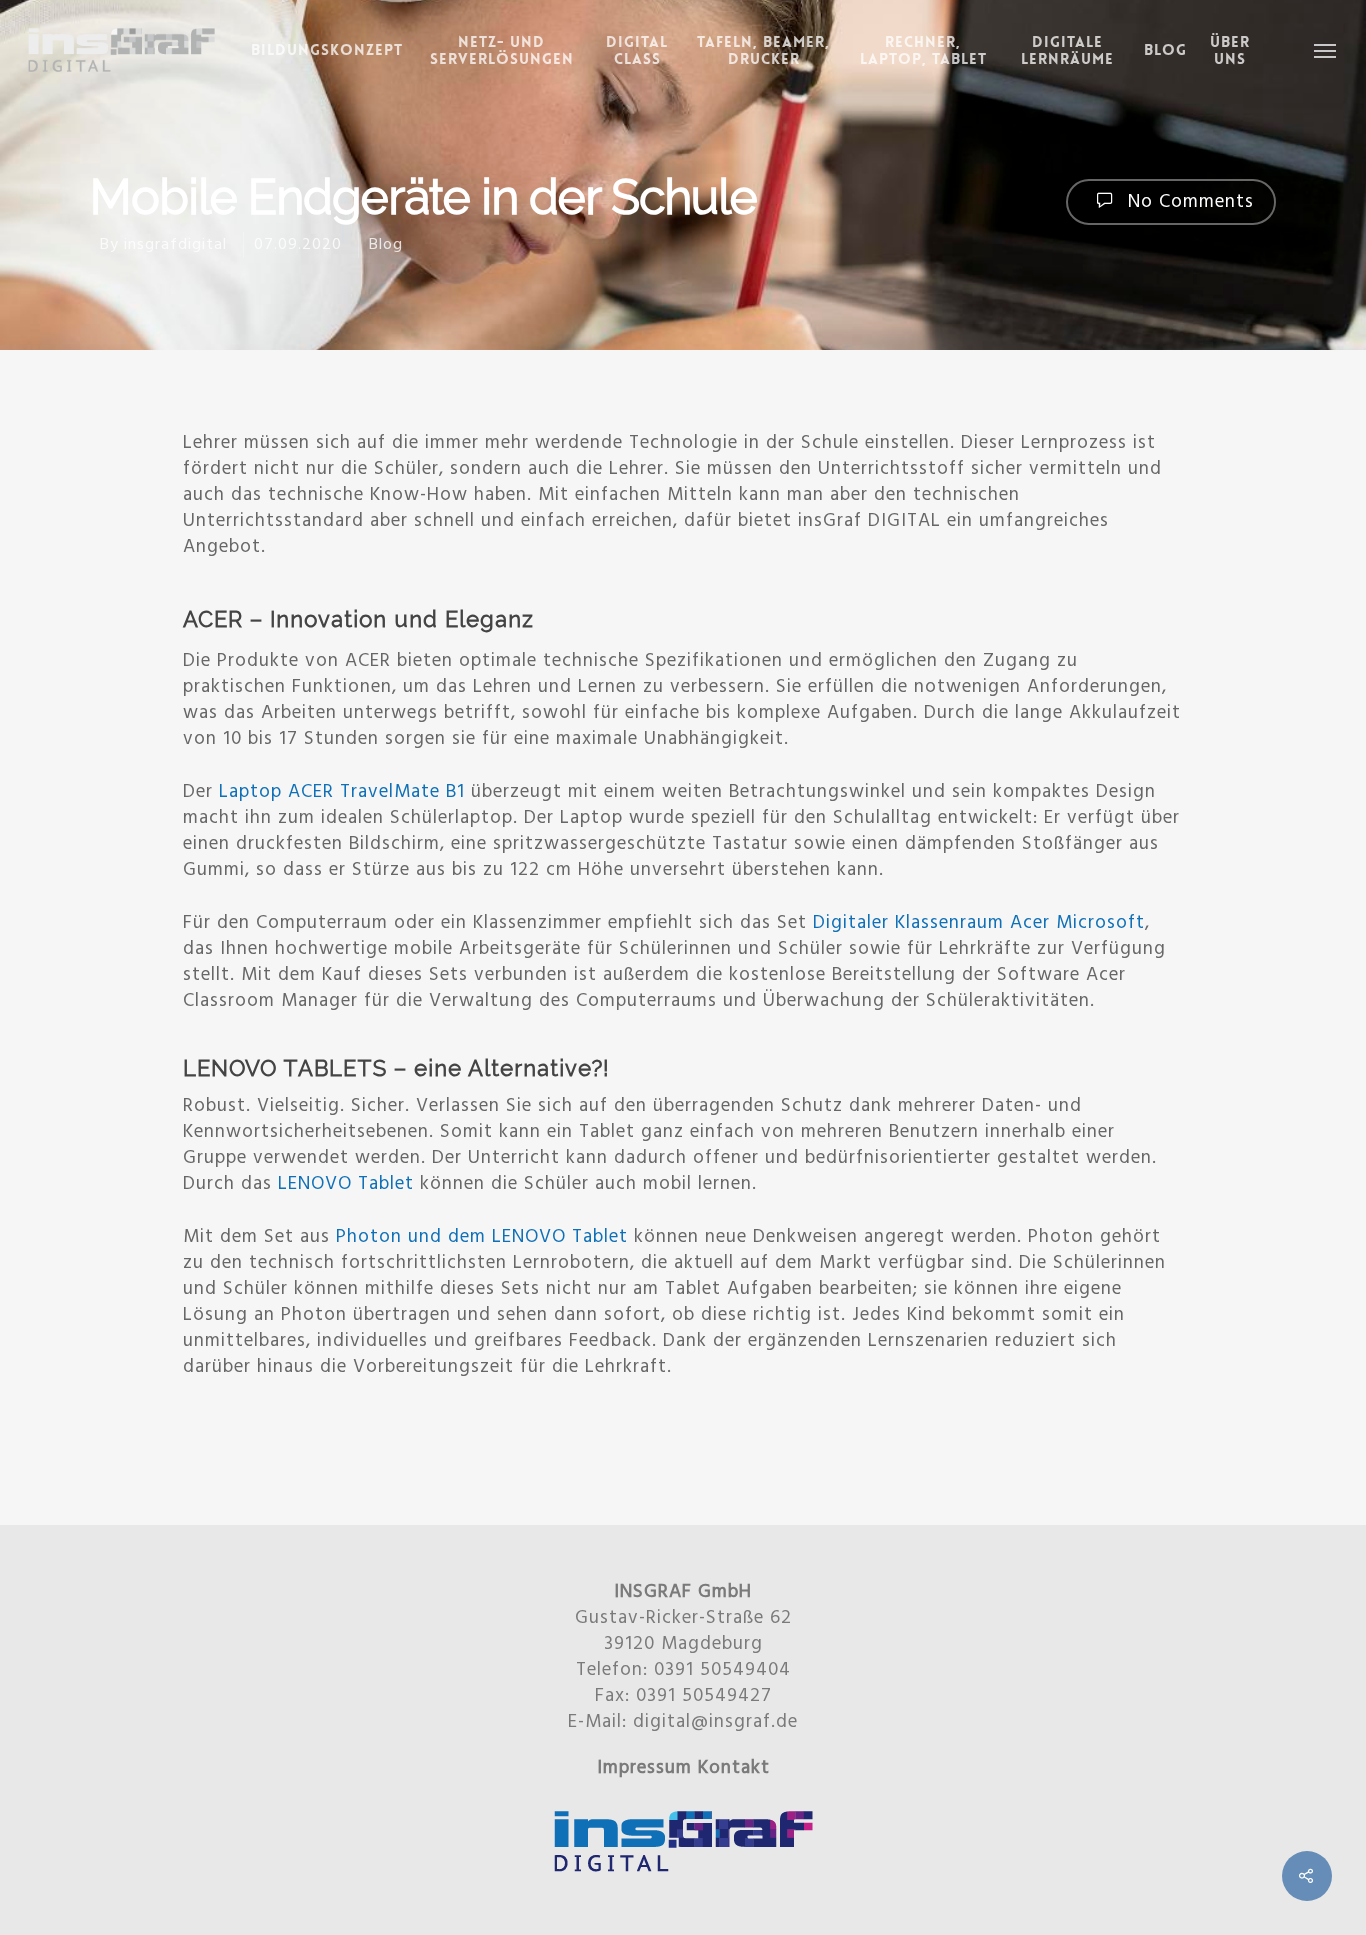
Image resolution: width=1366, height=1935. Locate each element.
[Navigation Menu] (1326, 50)
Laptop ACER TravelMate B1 (342, 792)
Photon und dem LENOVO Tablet (482, 1237)
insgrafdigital (175, 245)
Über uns (1230, 51)
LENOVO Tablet (346, 1184)
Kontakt (734, 1768)
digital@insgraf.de (715, 1722)
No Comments (1188, 202)
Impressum (644, 1768)
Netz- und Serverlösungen (502, 51)
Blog (1165, 50)
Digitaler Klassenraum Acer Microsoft (979, 923)
